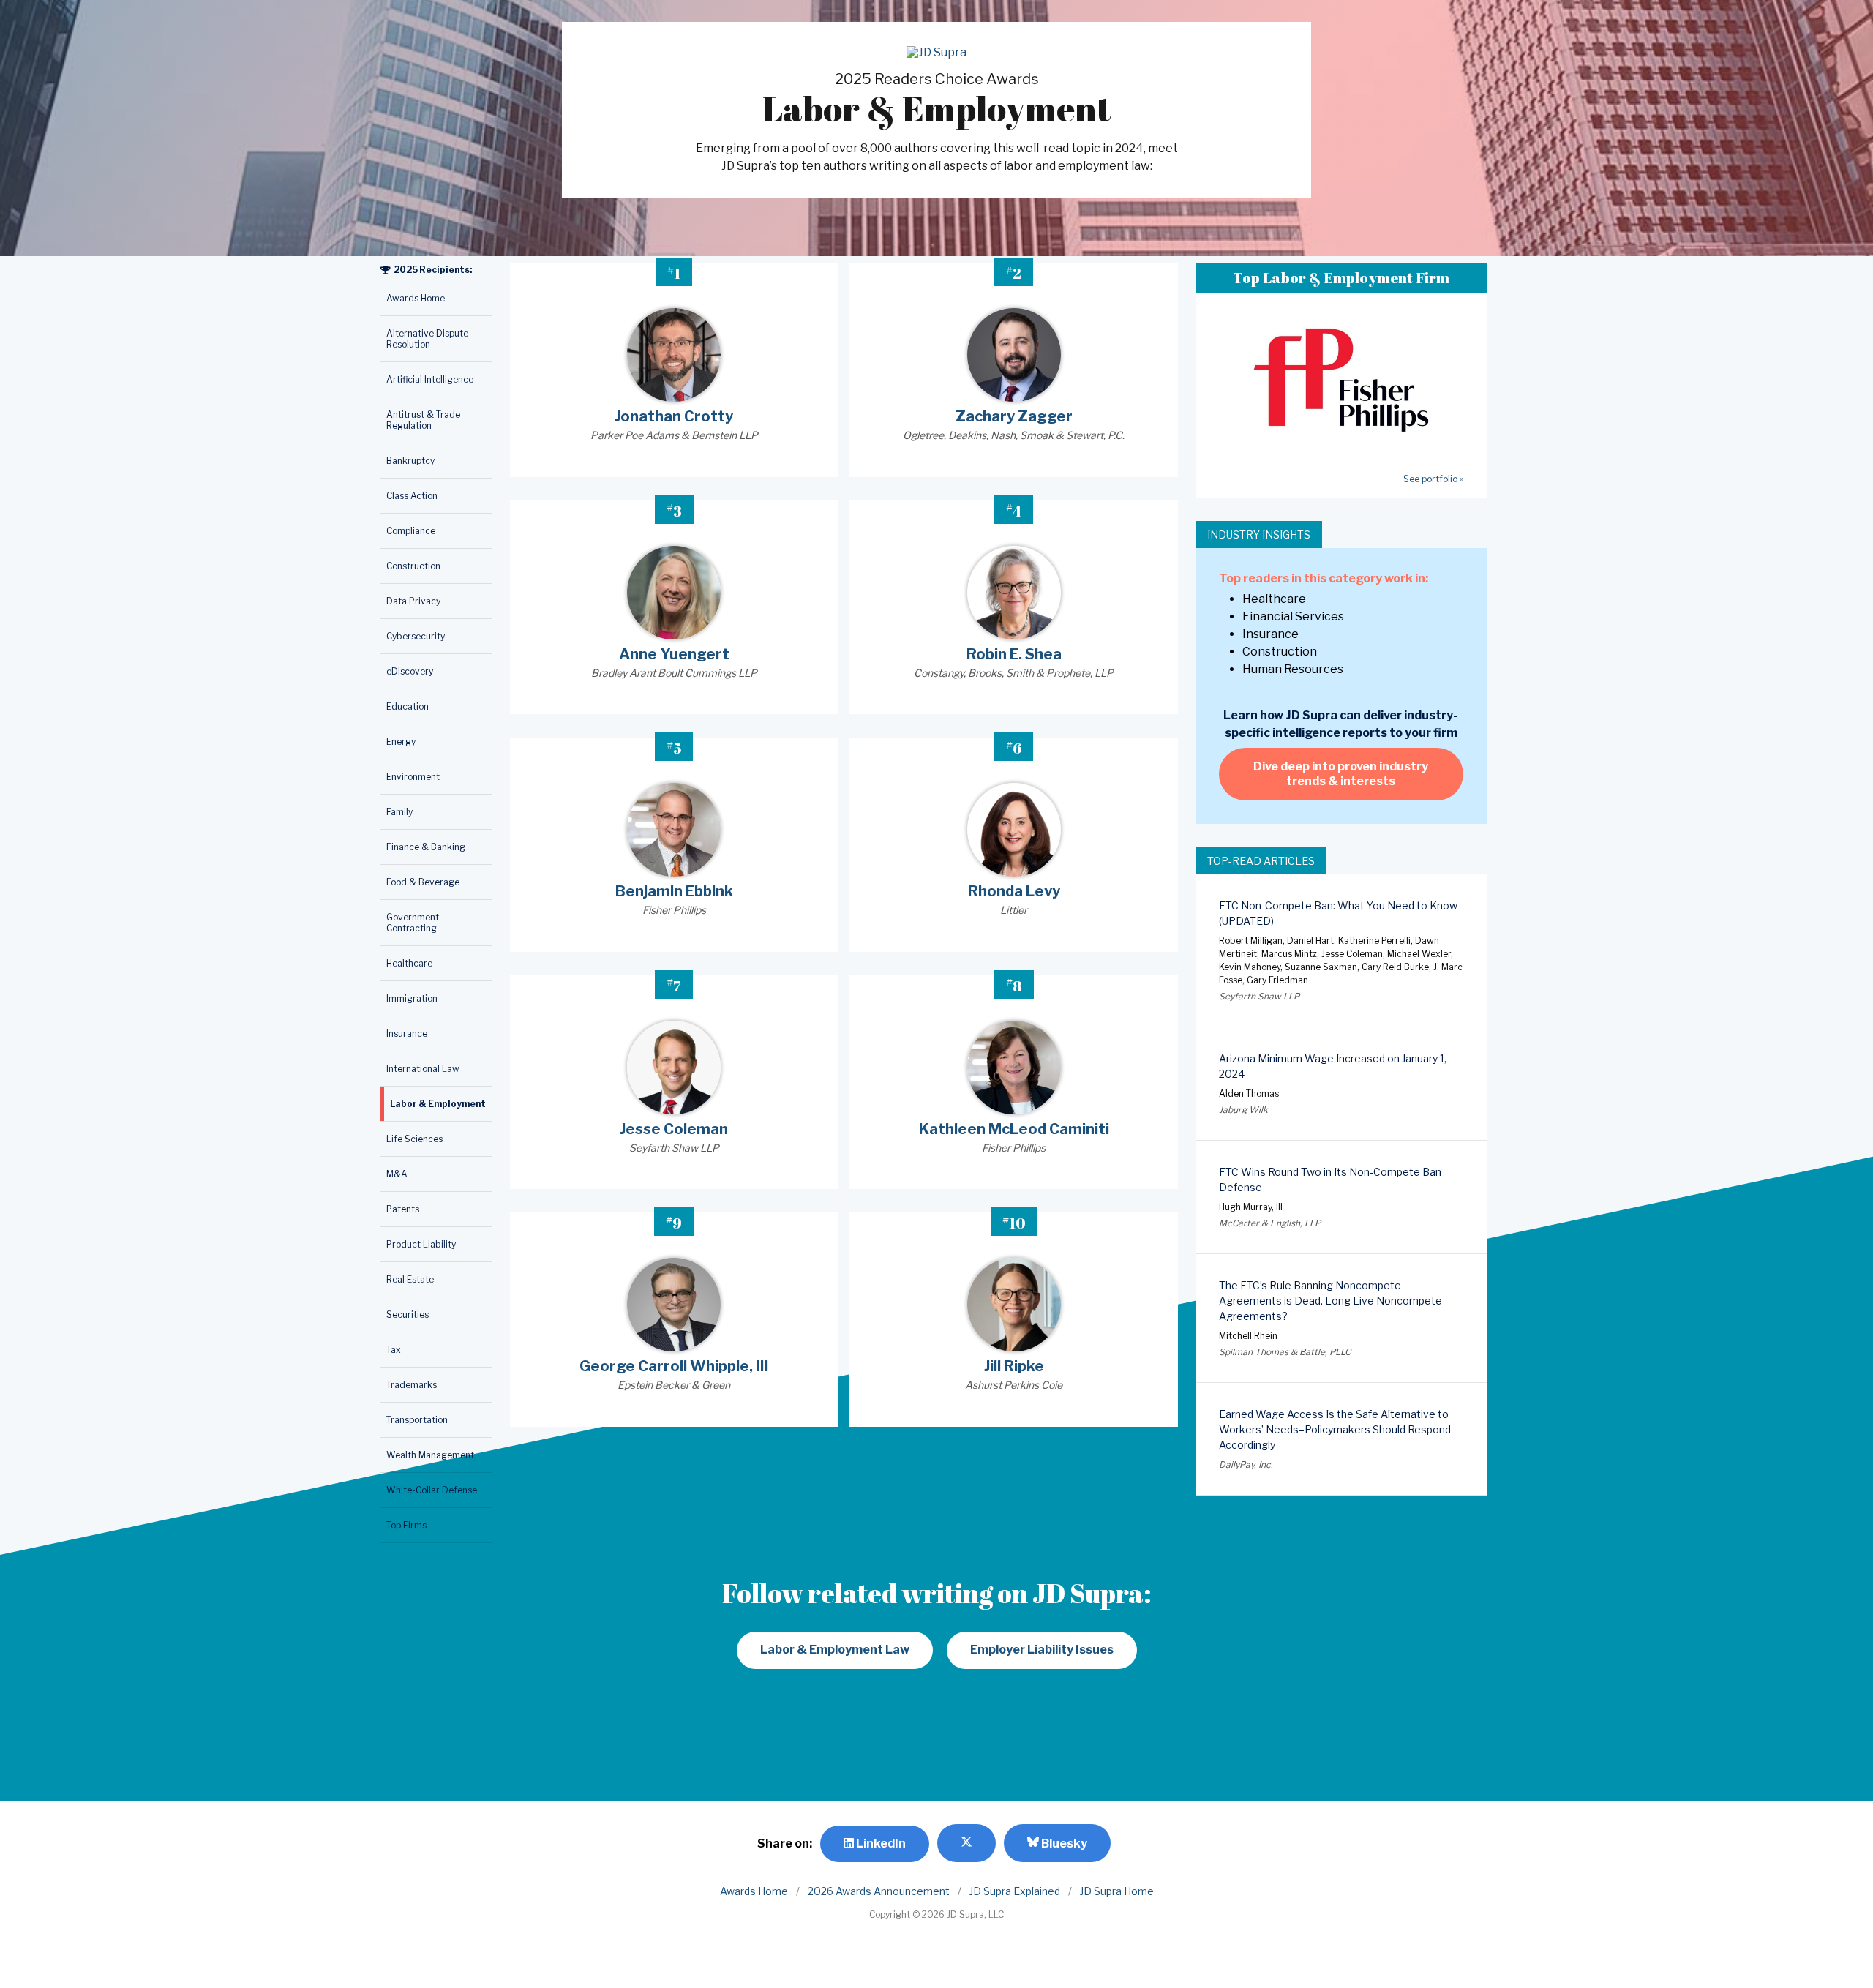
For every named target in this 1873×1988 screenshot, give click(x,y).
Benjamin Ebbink (674, 891)
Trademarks (412, 1385)
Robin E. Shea (1014, 654)
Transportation (417, 1420)
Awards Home (416, 298)
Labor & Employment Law (835, 1650)
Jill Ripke (1014, 1366)
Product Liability (421, 1244)
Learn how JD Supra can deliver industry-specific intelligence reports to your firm (1341, 724)
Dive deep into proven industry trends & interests (1341, 774)
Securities (408, 1314)
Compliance (411, 531)
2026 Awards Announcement (879, 1891)
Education (408, 706)
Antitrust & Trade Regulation (423, 420)
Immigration (412, 998)
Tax (394, 1350)
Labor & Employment (438, 1104)
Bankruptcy (410, 461)
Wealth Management (430, 1455)
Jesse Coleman (674, 1129)
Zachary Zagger (1014, 416)
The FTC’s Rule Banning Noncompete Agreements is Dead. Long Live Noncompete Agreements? (1330, 1301)
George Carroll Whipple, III (674, 1366)
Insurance (407, 1034)
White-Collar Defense (432, 1490)
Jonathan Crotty (674, 416)
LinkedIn (880, 1843)
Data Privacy (413, 601)
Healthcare (409, 963)
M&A (397, 1174)
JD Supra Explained (1015, 1891)
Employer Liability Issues (1042, 1650)
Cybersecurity (416, 636)
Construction (413, 566)
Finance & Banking (426, 847)
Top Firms (406, 1525)
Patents (403, 1209)
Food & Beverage (423, 882)
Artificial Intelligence (430, 379)
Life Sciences (414, 1139)
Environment (413, 777)
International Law (423, 1069)
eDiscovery (410, 671)
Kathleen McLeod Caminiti (1014, 1129)
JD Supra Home (1117, 1891)
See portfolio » (1433, 479)
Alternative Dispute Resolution (427, 339)
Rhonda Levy (1014, 891)
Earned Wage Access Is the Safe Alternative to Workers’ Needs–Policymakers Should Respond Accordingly (1335, 1429)
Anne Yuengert (674, 654)
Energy (401, 742)
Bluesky (1063, 1843)
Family (399, 812)
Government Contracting (413, 923)
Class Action (412, 496)
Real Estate (410, 1279)
